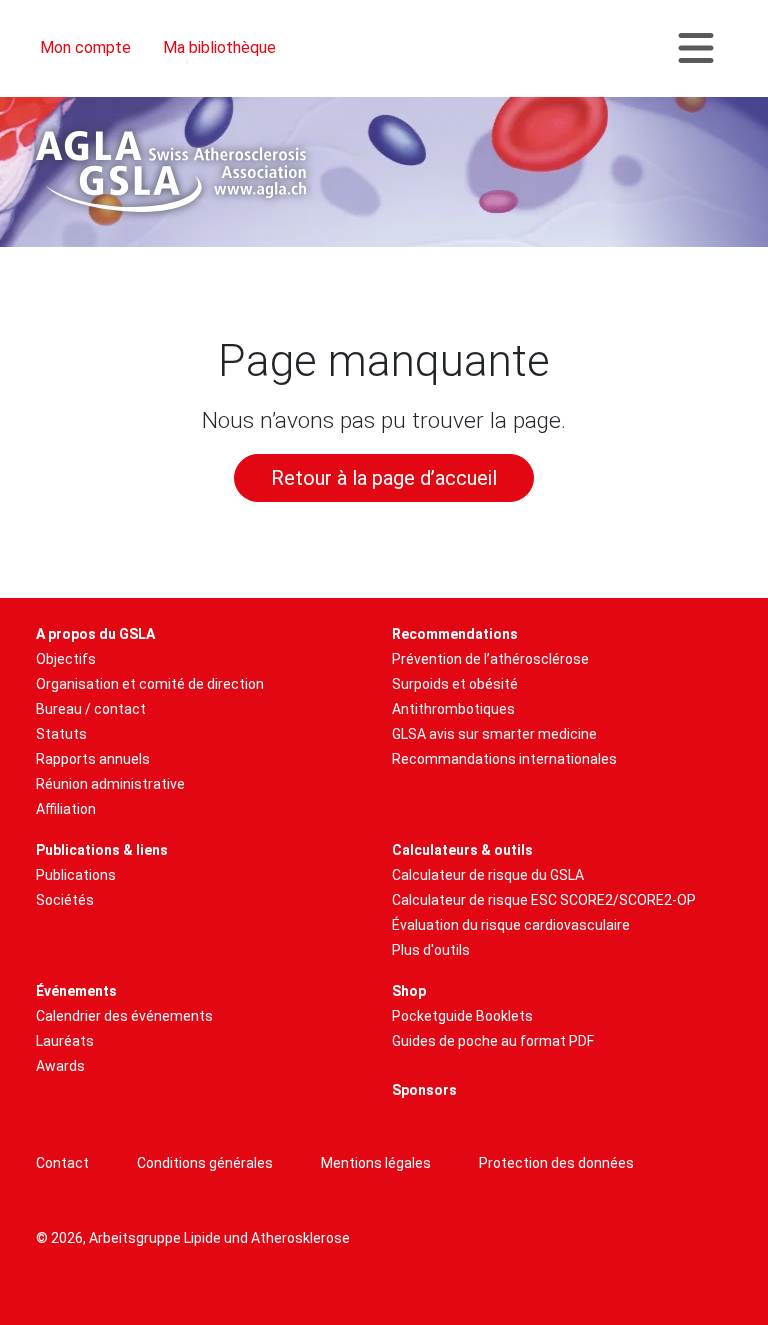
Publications (76, 875)
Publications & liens (102, 850)
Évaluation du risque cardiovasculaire (511, 925)
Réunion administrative (110, 784)
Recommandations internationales (504, 759)
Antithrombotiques (453, 709)
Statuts (61, 734)
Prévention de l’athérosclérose (490, 659)
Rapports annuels (93, 759)
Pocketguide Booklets (462, 1016)
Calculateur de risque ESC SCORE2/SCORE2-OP (544, 900)
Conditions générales (205, 1163)
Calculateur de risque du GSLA (488, 875)
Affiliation (66, 809)
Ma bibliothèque (219, 47)
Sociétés (65, 900)
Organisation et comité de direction (150, 684)
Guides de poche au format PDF (493, 1041)
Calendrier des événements (124, 1016)
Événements (76, 991)
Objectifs (66, 659)
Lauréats (65, 1041)
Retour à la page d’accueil (384, 478)
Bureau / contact (91, 709)
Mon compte (85, 47)
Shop (409, 991)
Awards (60, 1066)
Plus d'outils (431, 950)
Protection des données (556, 1163)
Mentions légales (376, 1163)
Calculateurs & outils (462, 850)
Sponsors (424, 1090)
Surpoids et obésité (455, 684)
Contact (62, 1163)
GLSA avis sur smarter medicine (494, 734)
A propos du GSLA (95, 634)
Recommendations (455, 634)
